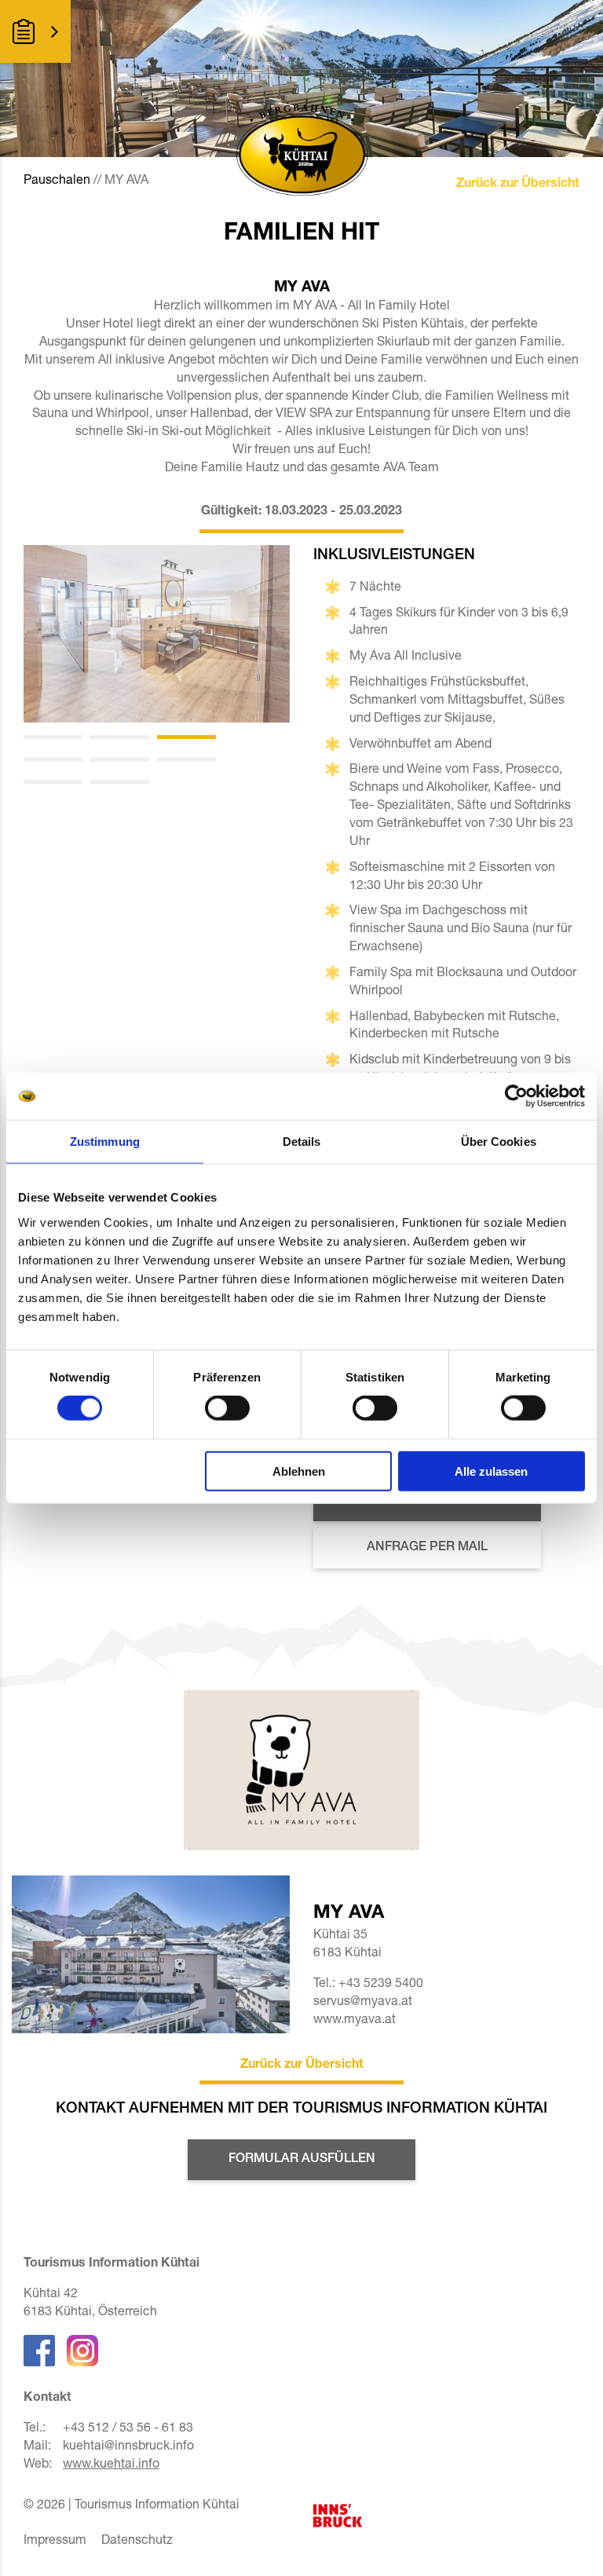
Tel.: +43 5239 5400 (368, 1985)
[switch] (227, 1408)
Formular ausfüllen (302, 2160)
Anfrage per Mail (427, 1548)
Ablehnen (299, 1471)
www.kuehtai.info (111, 2465)
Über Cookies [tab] (499, 1142)
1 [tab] (53, 737)
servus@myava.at (363, 2003)
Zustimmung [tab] (105, 1142)
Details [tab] (302, 1142)
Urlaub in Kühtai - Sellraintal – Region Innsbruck (353, 2515)
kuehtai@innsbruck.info (128, 2447)
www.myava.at (354, 2021)
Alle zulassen (491, 1471)
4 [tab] (53, 760)
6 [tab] (186, 760)
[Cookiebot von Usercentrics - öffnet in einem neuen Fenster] (516, 1096)
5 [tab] (120, 760)
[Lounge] (157, 634)
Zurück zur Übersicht (518, 185)
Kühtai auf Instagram (82, 2351)
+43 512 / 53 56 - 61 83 (128, 2429)
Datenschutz (137, 2541)
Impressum (55, 2541)
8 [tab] (120, 782)
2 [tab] (120, 737)
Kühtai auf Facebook (39, 2351)
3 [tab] (186, 737)
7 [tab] (53, 782)
